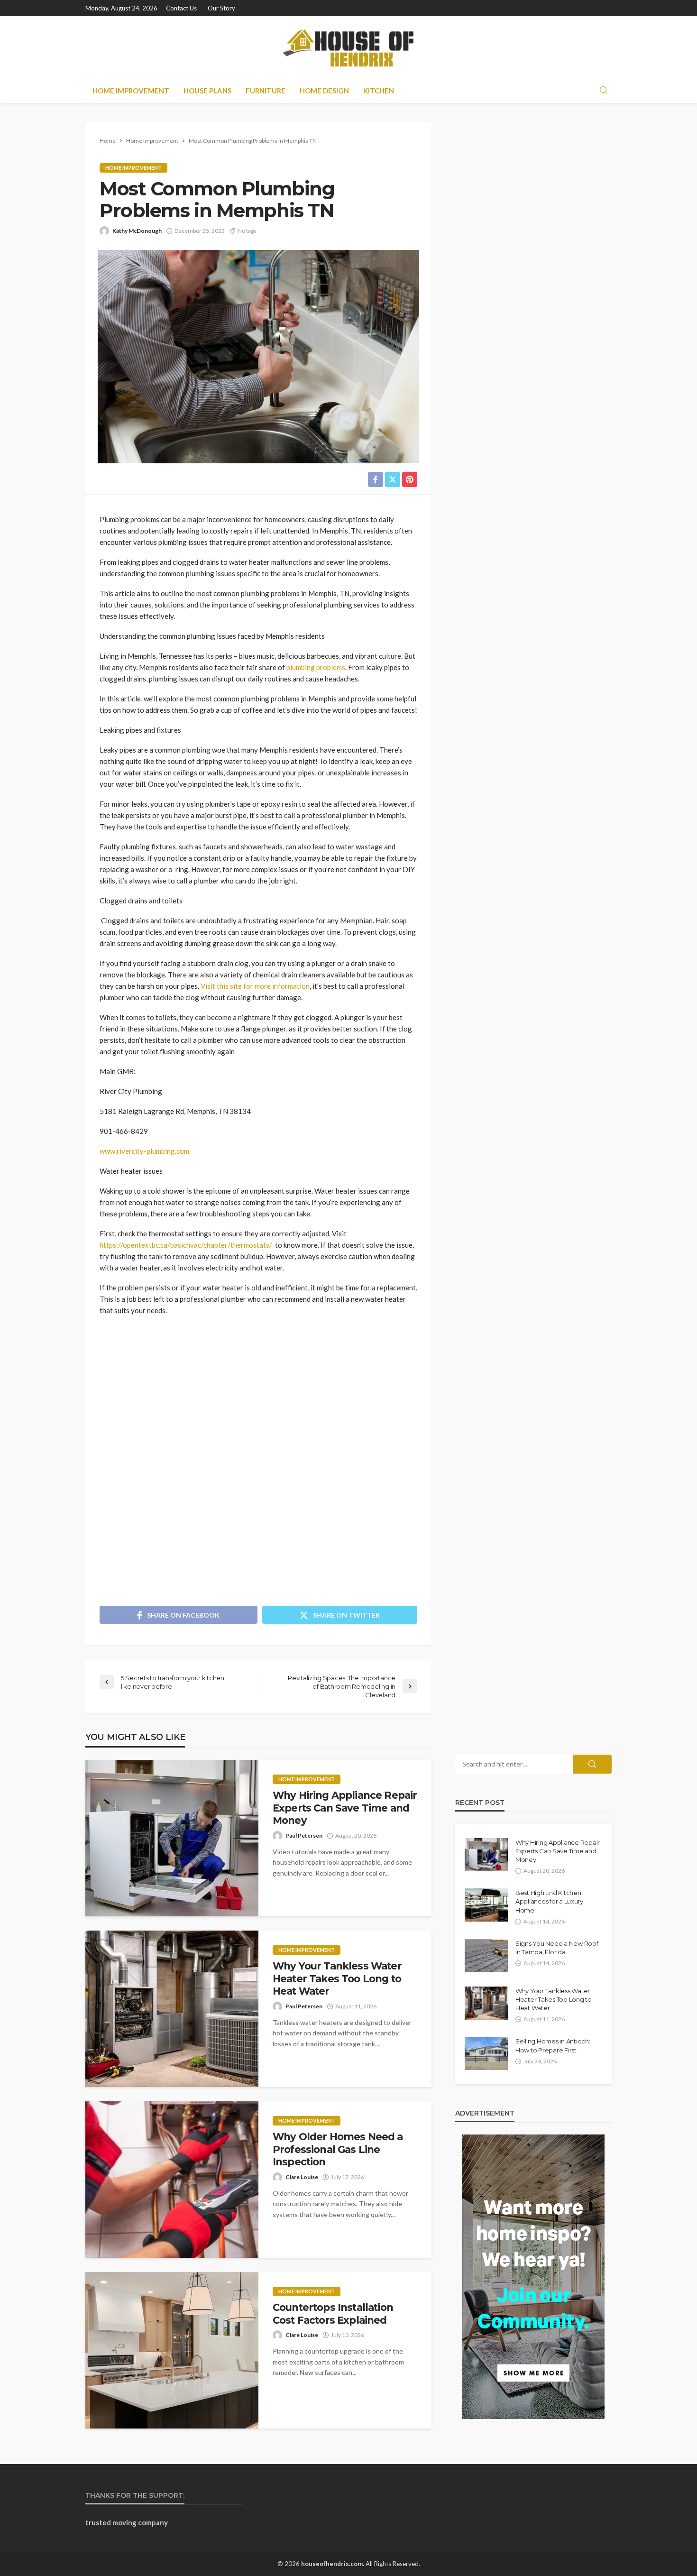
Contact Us (181, 8)
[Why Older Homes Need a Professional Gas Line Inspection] (172, 2180)
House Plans (207, 91)
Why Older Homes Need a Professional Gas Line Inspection (338, 2149)
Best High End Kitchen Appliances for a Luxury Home (549, 1901)
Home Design (324, 91)
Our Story (221, 8)
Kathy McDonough (137, 231)
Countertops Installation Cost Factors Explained (333, 2314)
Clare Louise (302, 2177)
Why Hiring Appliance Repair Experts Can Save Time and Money (345, 1808)
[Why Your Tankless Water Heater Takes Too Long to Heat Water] (172, 2009)
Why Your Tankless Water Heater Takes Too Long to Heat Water (337, 1978)
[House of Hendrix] (348, 47)
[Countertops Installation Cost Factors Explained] (172, 2350)
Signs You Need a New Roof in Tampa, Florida (557, 1948)
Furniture (266, 91)
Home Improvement (131, 91)
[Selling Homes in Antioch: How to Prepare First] (486, 2053)
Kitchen (379, 91)
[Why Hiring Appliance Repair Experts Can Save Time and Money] (172, 1838)
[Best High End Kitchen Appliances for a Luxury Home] (486, 1905)
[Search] (604, 91)
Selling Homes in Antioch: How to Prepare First (553, 2045)
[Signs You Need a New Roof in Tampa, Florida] (486, 1956)
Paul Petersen (304, 1835)
